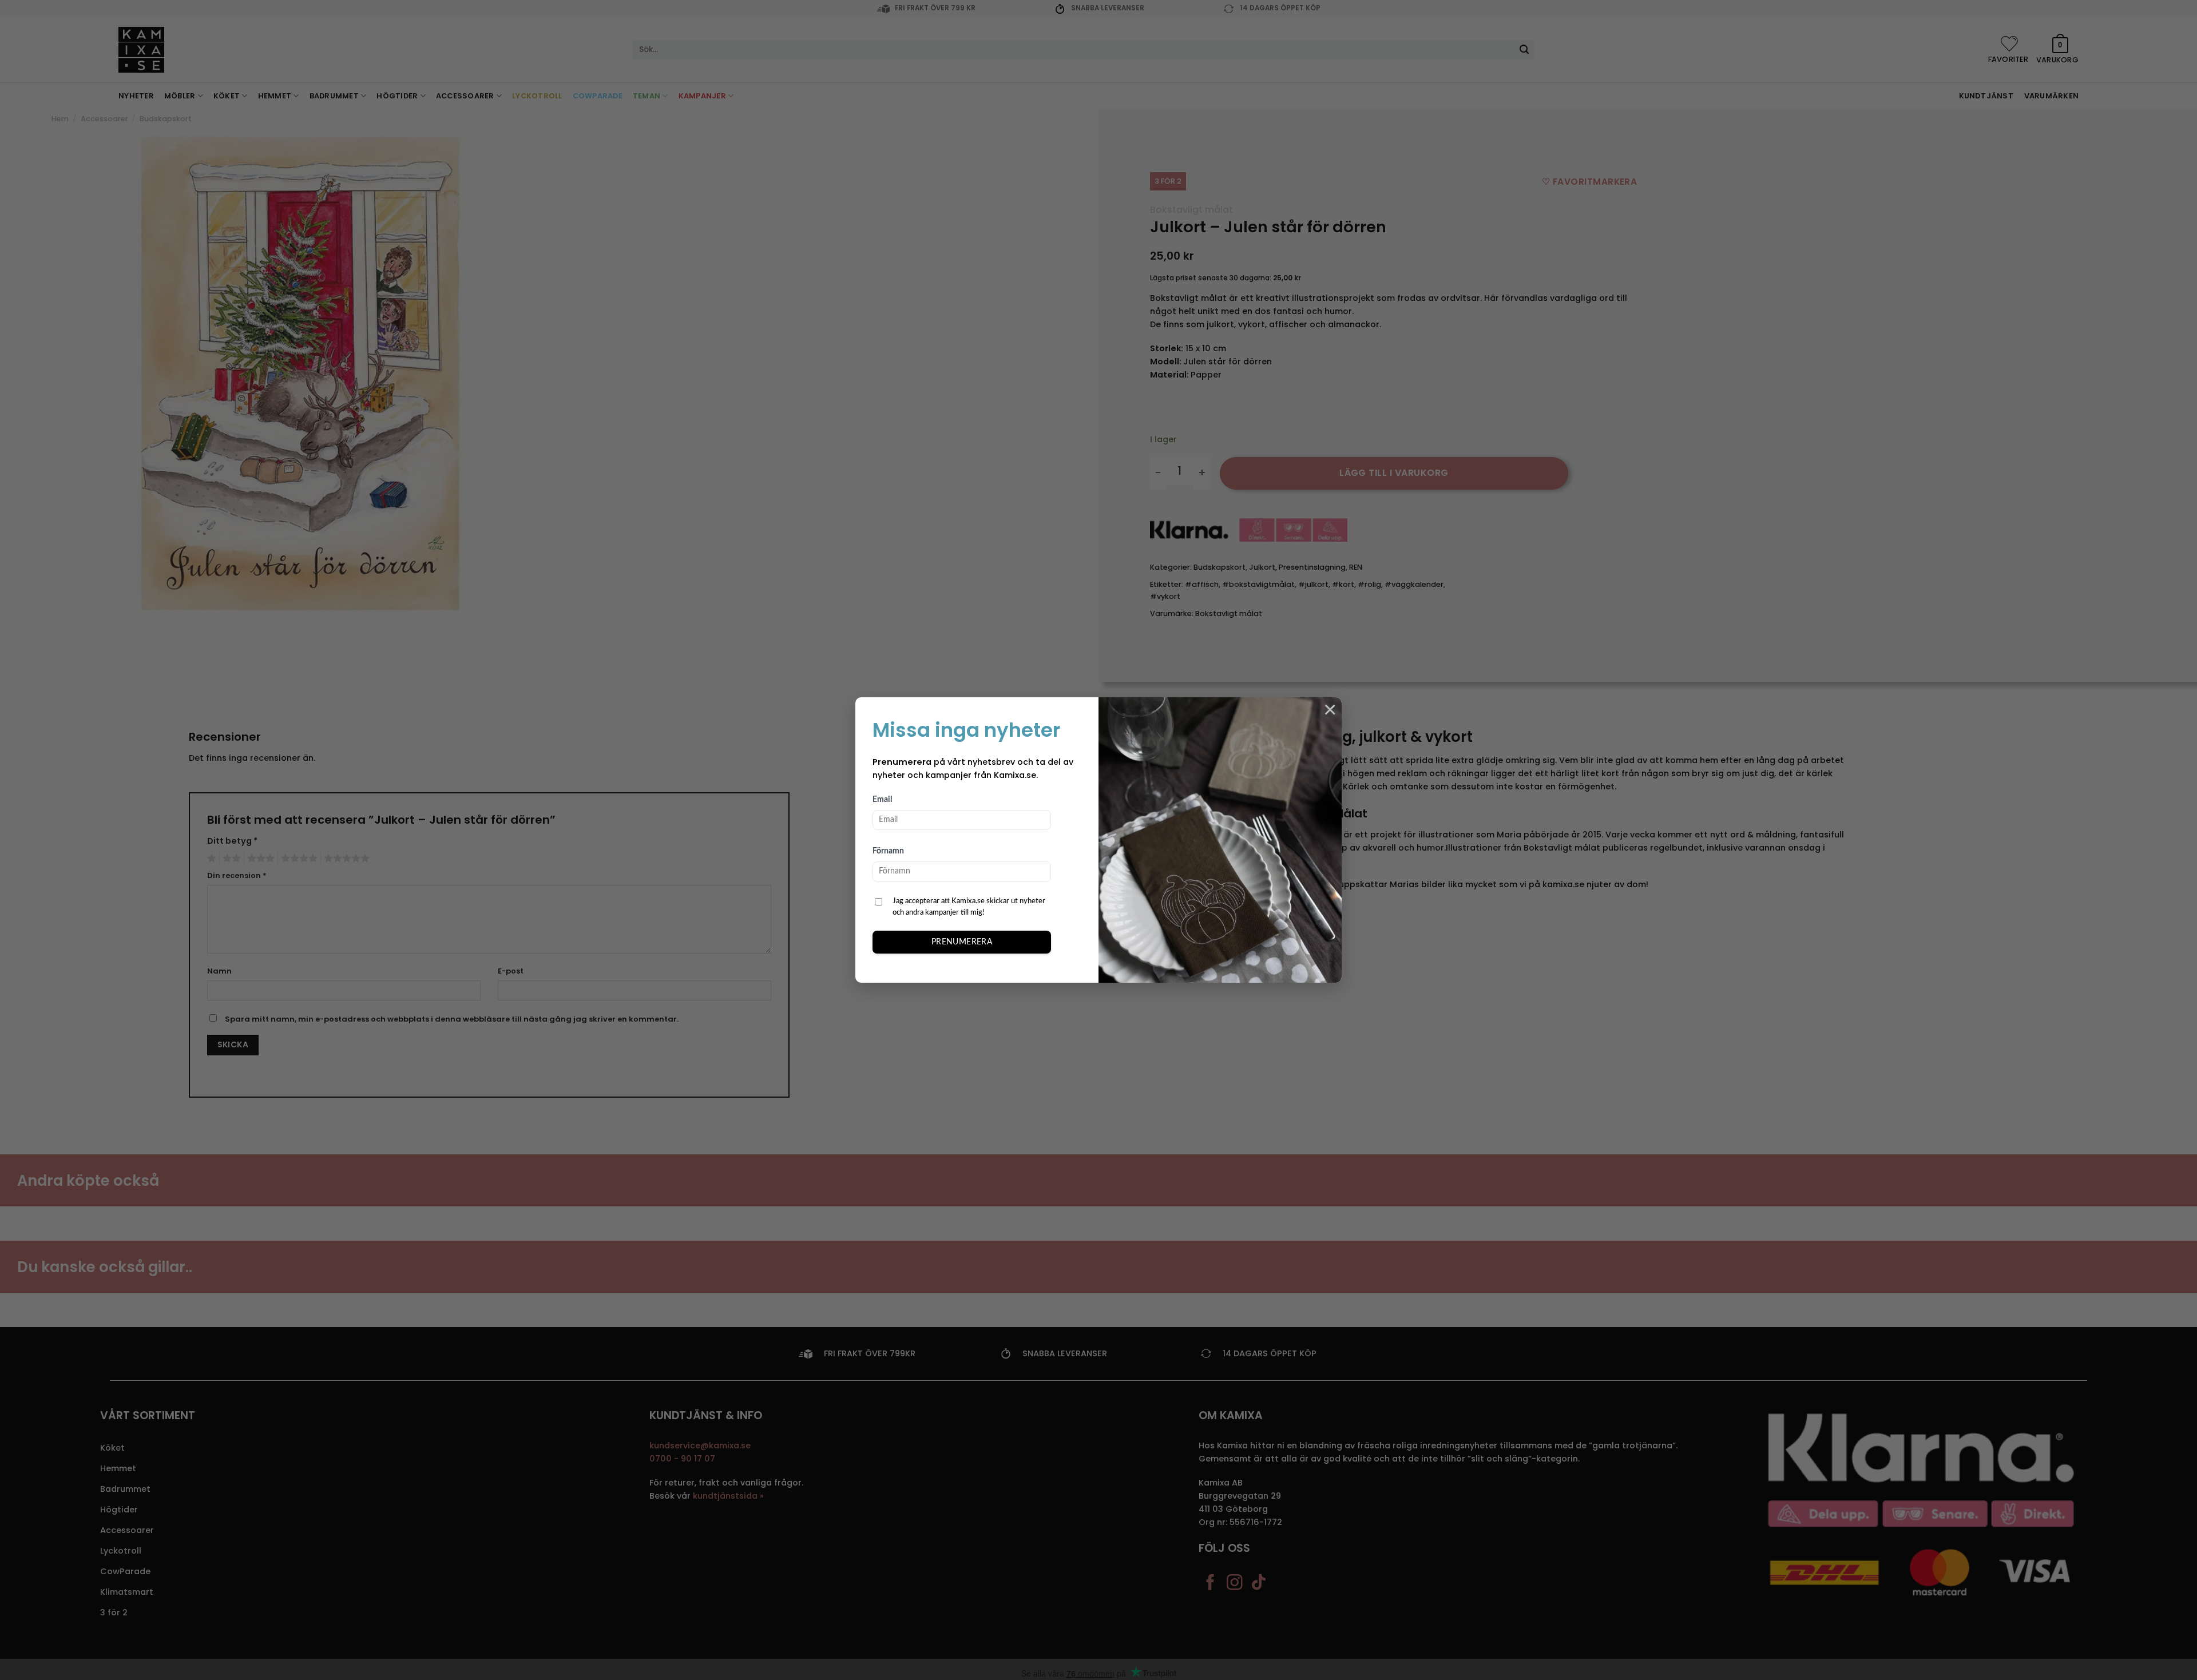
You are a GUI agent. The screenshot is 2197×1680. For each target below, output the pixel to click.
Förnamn (888, 851)
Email (882, 800)
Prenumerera (962, 942)
